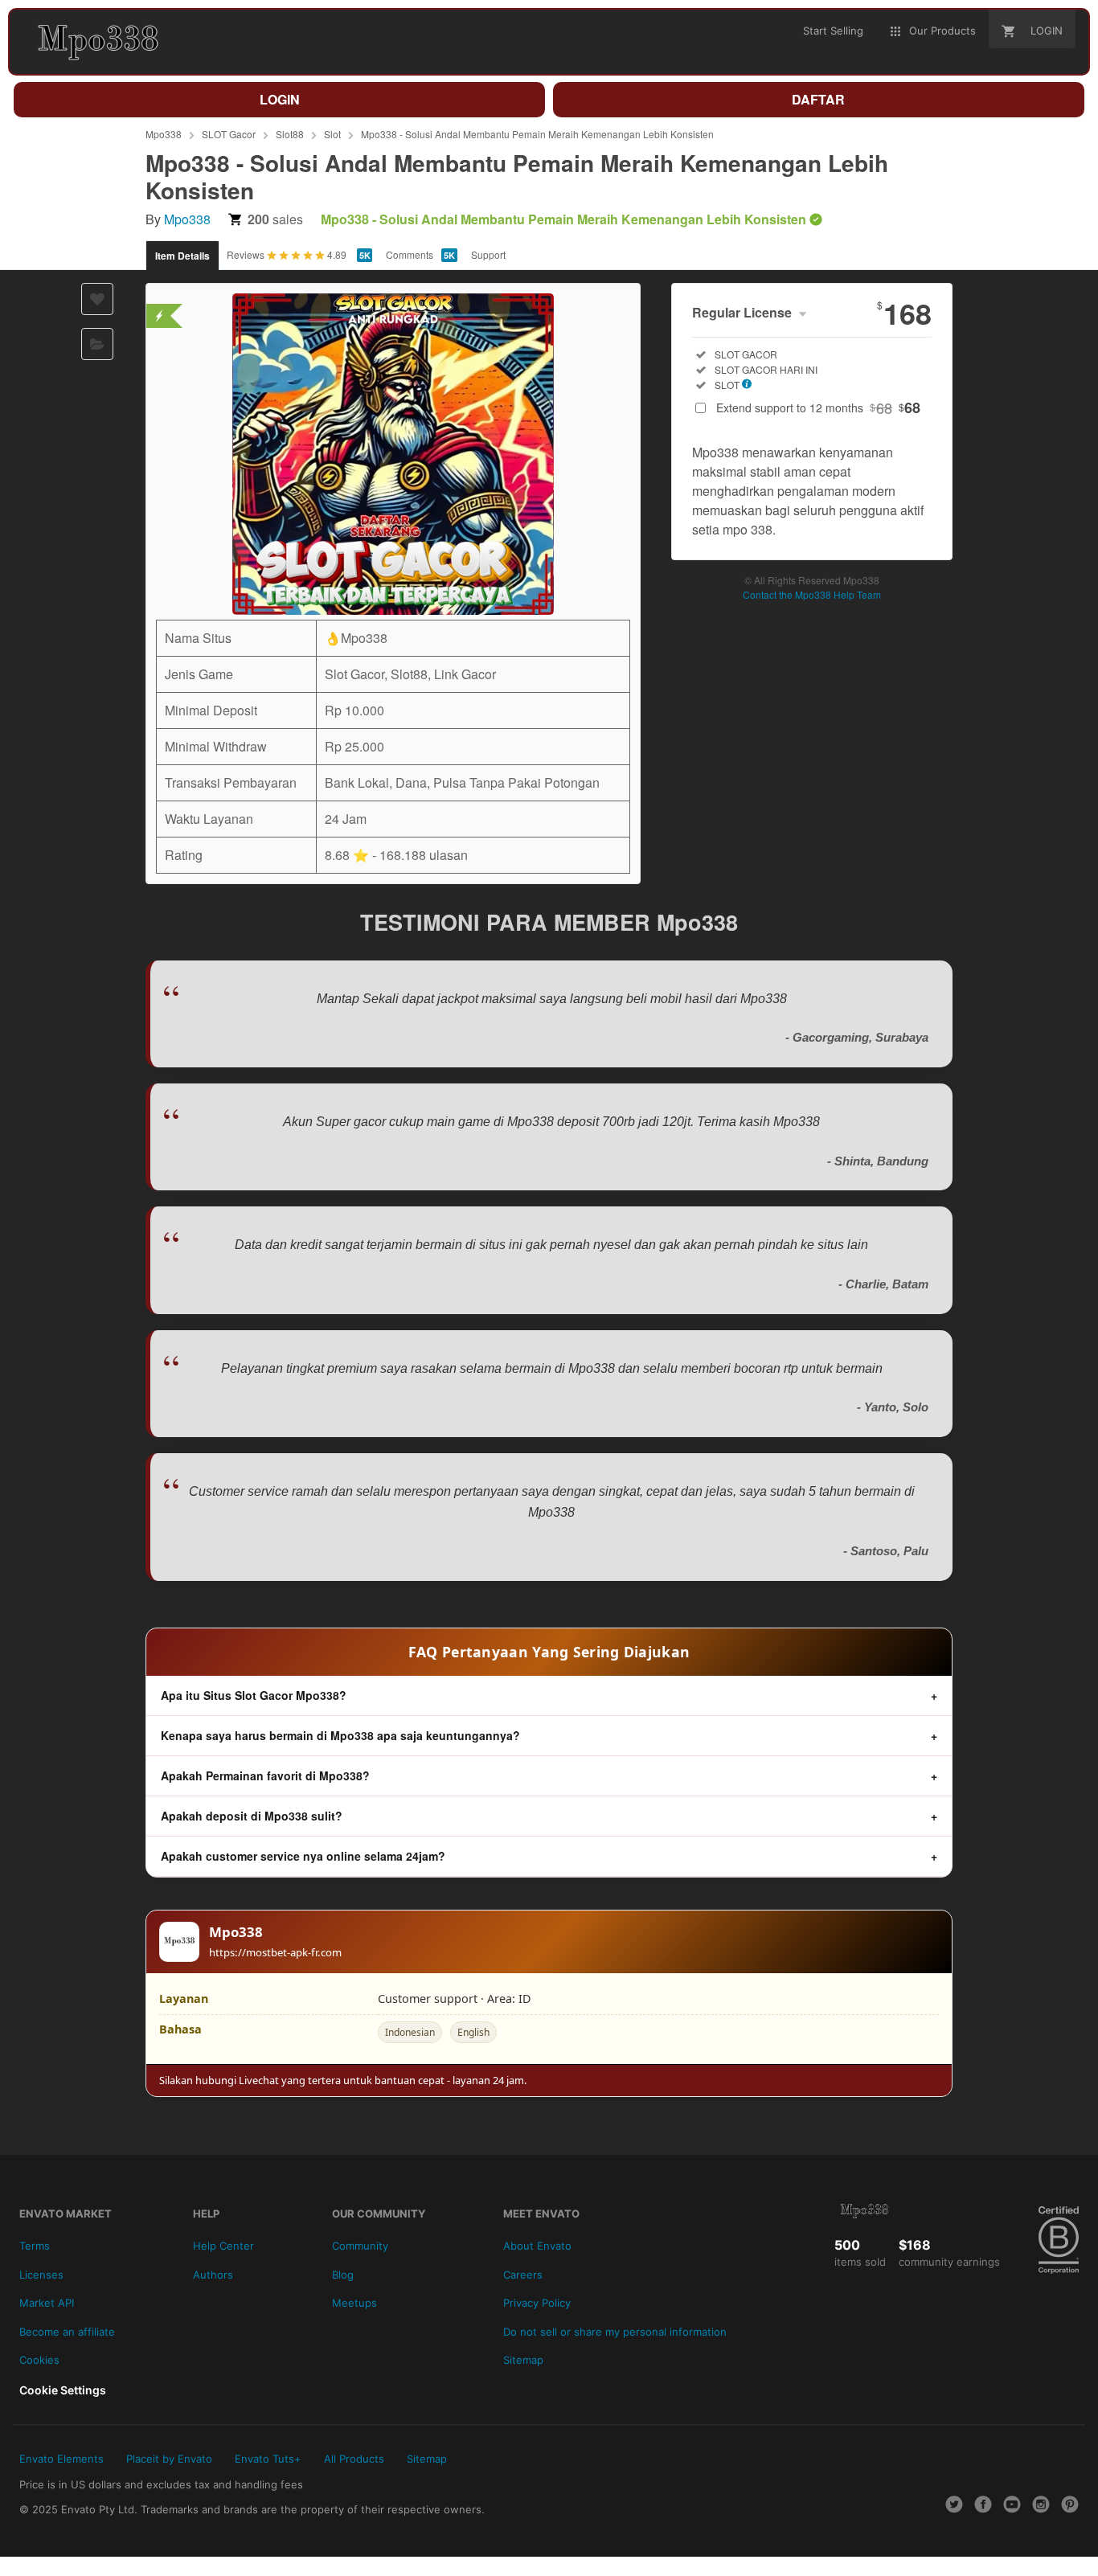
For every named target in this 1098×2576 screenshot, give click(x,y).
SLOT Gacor (229, 134)
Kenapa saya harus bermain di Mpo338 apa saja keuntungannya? (340, 1735)
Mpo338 (164, 134)
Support (488, 254)
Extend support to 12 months (818, 407)
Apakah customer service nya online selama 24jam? (303, 1856)
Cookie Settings (63, 2390)
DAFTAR (818, 99)
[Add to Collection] (97, 344)
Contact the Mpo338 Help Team (812, 594)
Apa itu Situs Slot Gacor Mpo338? (254, 1695)
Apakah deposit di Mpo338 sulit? (252, 1816)
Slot (332, 134)
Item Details (182, 256)
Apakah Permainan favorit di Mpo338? (265, 1775)
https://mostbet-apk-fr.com (275, 1952)
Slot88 (290, 134)
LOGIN (280, 99)
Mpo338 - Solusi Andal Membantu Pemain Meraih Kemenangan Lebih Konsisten (537, 134)
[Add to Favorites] (97, 299)
